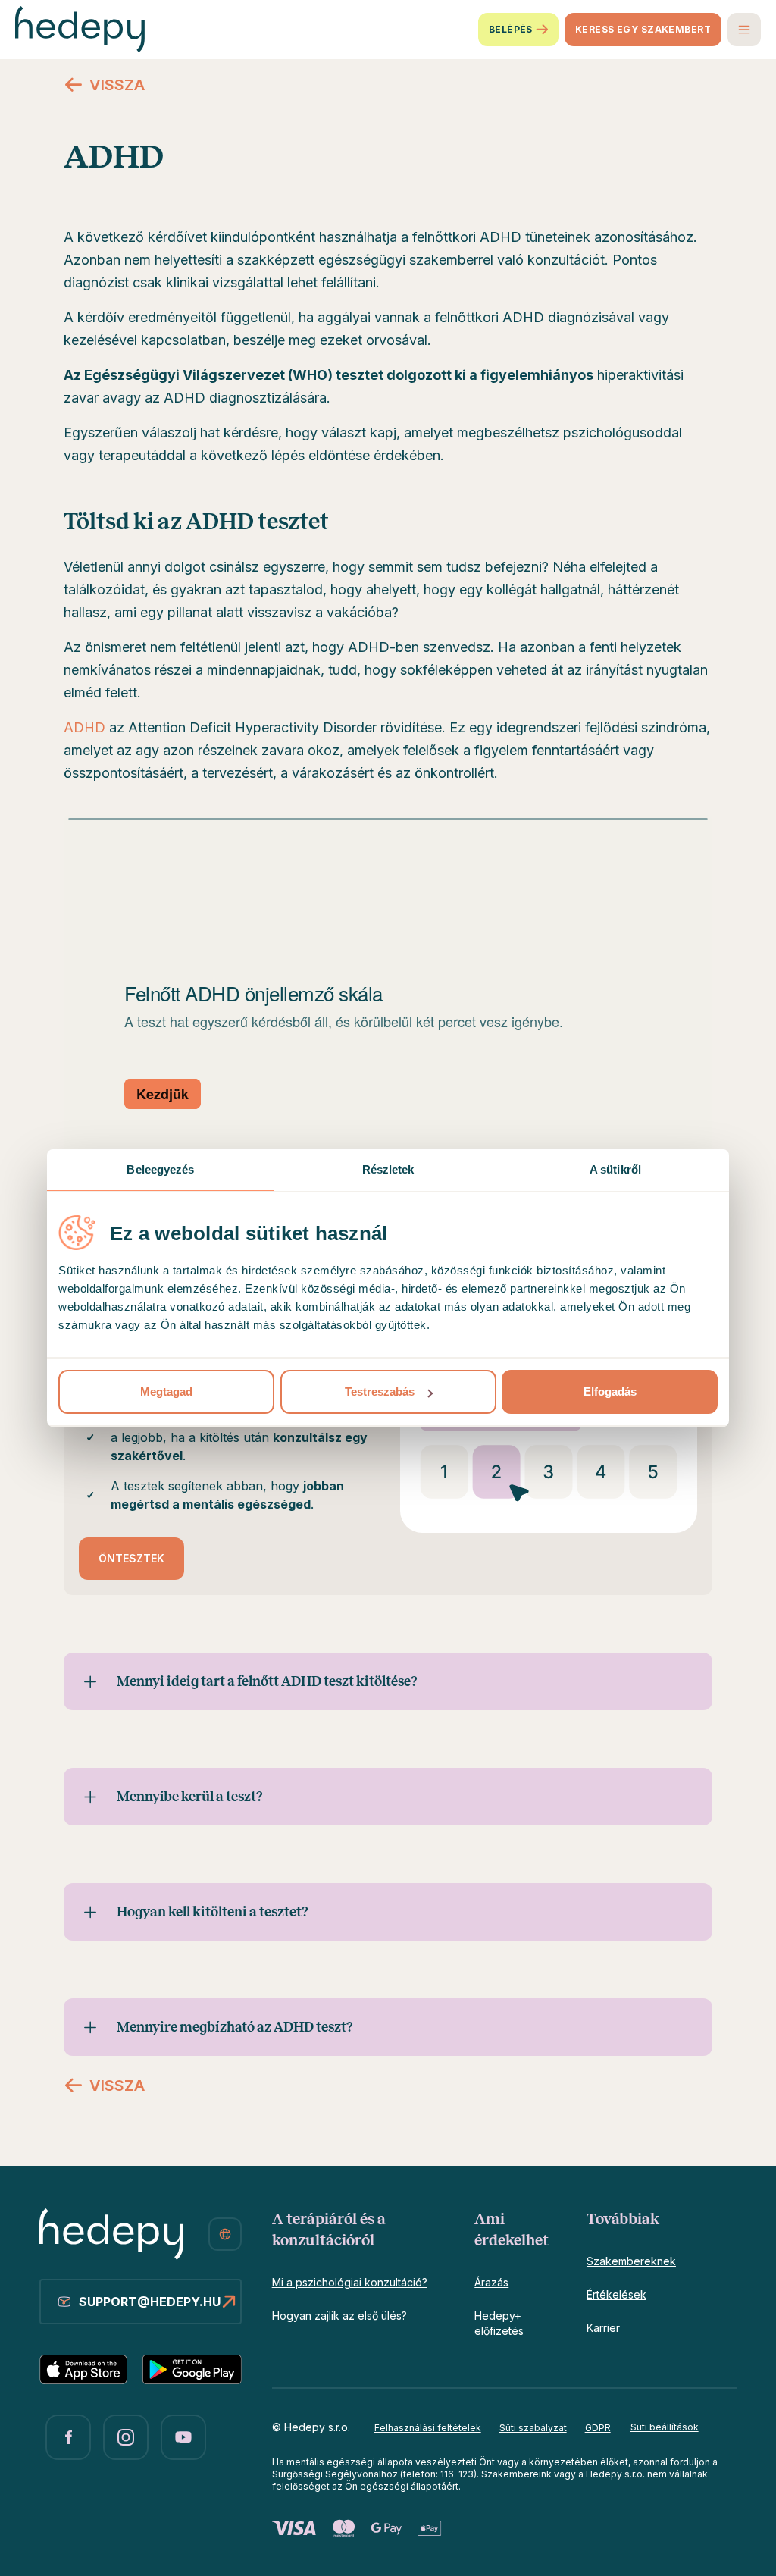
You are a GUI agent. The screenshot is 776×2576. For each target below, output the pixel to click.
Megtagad (166, 1391)
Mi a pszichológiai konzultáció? (350, 2282)
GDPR (598, 2428)
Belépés (511, 29)
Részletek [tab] (388, 1169)
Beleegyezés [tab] (160, 1169)
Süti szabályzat (533, 2428)
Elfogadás (610, 1391)
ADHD (84, 727)
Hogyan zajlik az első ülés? (339, 2316)
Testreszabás (380, 1391)
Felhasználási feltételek (428, 2428)
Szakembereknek (631, 2261)
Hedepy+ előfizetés (499, 2323)
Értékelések (616, 2294)
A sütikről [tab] (615, 1169)
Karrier (603, 2328)
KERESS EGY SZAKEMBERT (643, 29)
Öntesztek (131, 1558)
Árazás (491, 2282)
